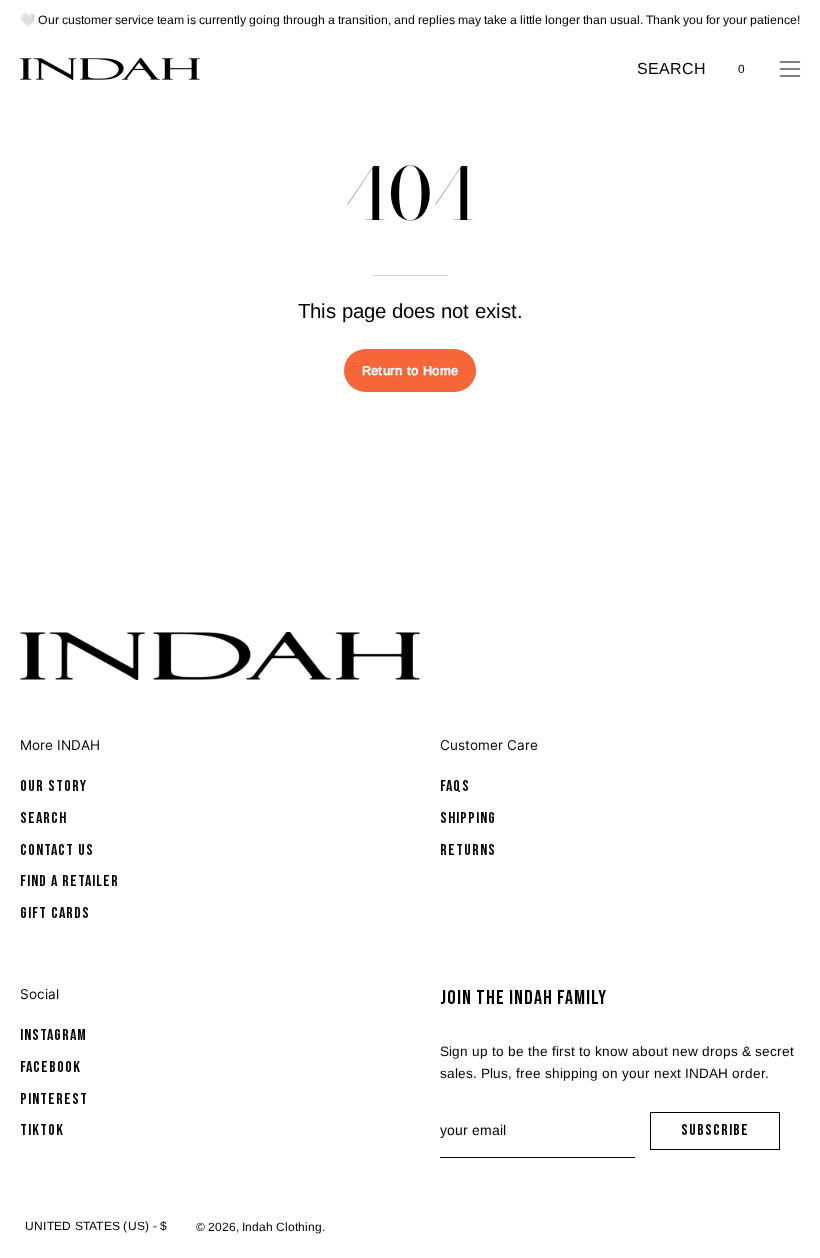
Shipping (468, 818)
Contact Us (57, 850)
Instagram (53, 1035)
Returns (468, 850)
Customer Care (489, 745)
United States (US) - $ (96, 1226)
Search (43, 818)
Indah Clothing (282, 1227)
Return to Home (410, 370)
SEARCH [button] (671, 70)
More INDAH (60, 745)
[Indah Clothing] (110, 69)
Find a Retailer (69, 882)
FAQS (455, 786)
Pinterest (54, 1099)
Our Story (53, 786)
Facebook (50, 1067)
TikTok (42, 1131)
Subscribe (730, 1135)
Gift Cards (55, 913)
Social (39, 994)
